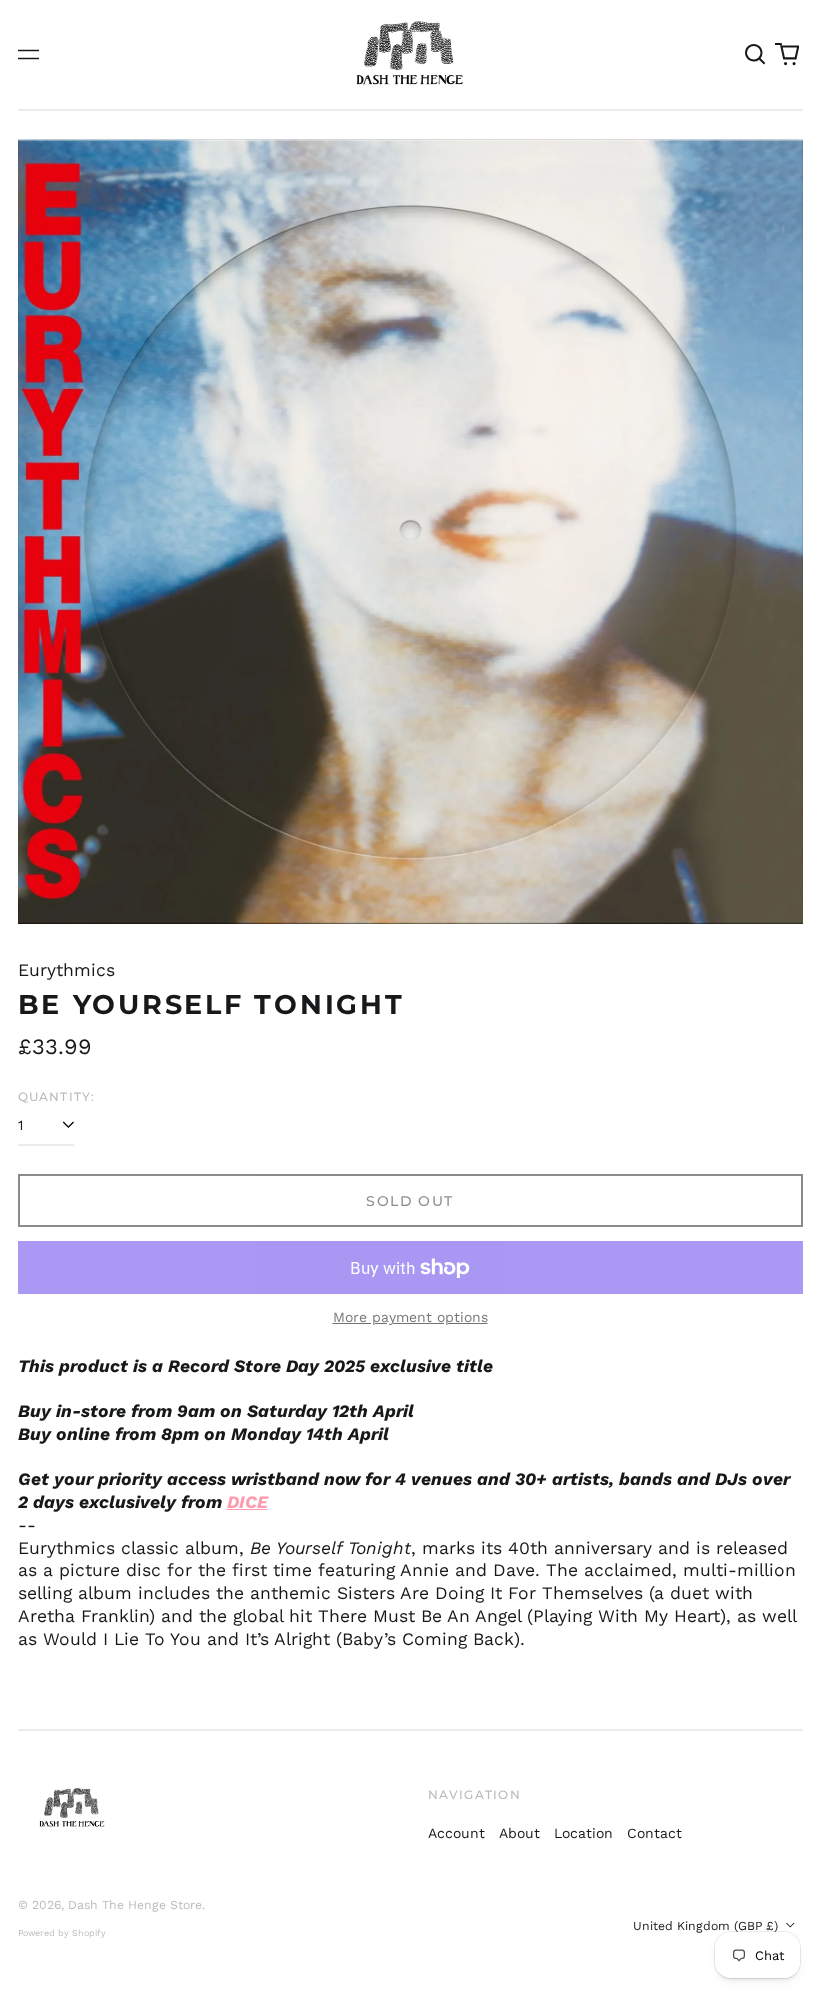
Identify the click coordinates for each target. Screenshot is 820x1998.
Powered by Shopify (62, 1933)
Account (456, 1833)
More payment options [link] (410, 1317)
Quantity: (57, 1096)
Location (583, 1833)
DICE (247, 1502)
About (519, 1833)
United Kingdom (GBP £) (707, 1926)
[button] (756, 55)
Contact (654, 1833)
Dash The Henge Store (135, 1905)
